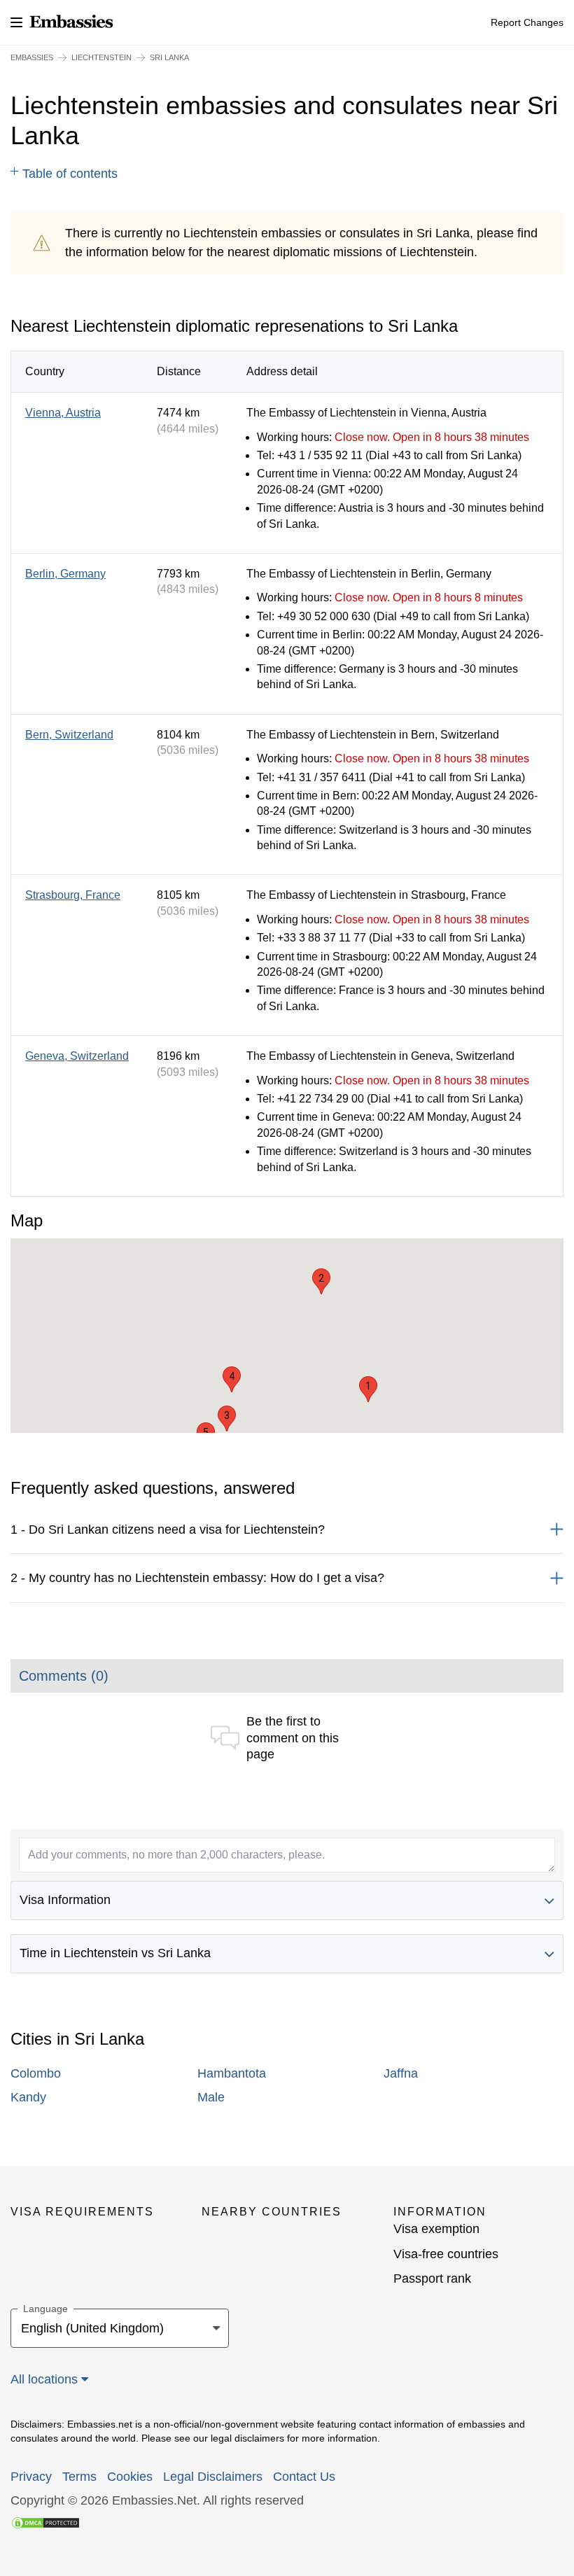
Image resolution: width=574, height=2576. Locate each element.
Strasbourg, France (73, 895)
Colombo (36, 2073)
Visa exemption (436, 2229)
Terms (79, 2477)
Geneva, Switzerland (77, 1056)
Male (211, 2097)
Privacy (31, 2477)
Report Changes (527, 22)
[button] (368, 1389)
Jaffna (401, 2073)
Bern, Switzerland (69, 735)
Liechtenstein (101, 57)
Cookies (130, 2477)
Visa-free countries (446, 2254)
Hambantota (232, 2073)
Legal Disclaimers (213, 2477)
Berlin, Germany (65, 574)
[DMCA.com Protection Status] (45, 2522)
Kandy (28, 2097)
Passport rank (432, 2278)
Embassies (32, 57)
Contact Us (304, 2477)
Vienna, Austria (63, 413)
